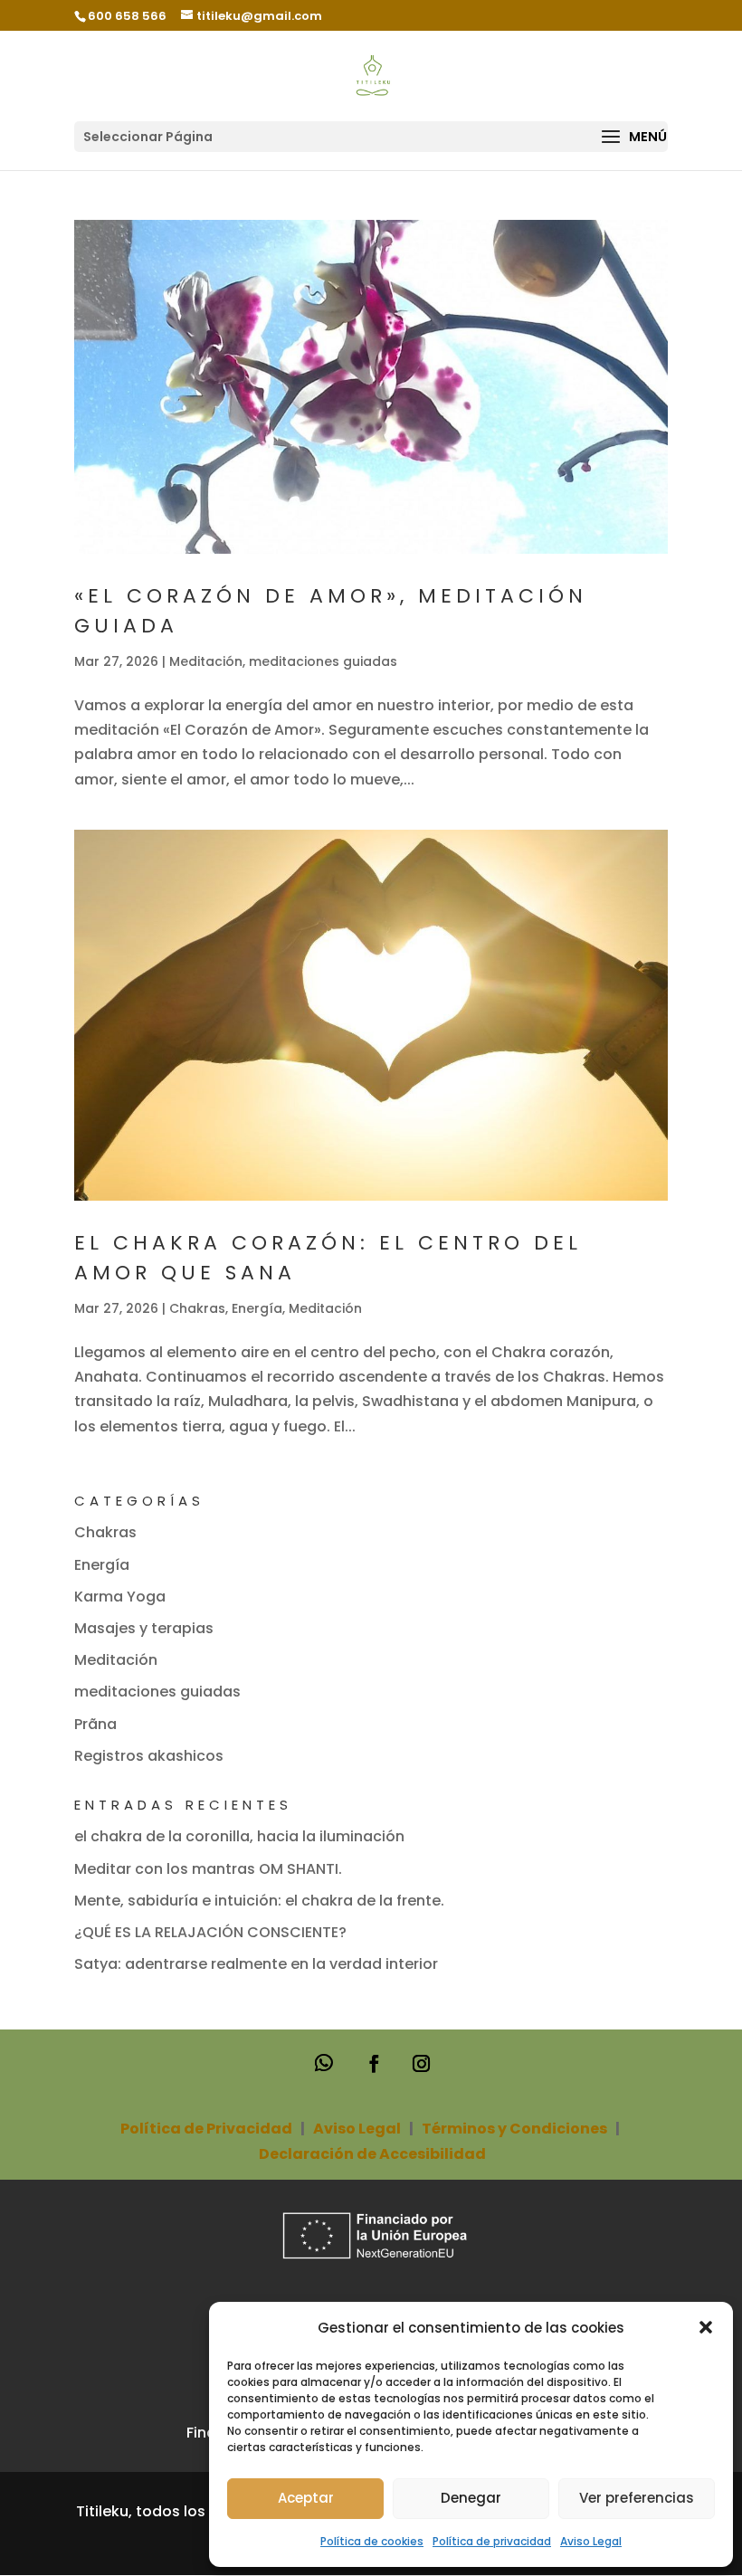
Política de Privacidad (206, 2129)
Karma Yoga (120, 1597)
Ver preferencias (637, 2498)
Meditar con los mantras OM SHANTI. (208, 1869)
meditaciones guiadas (323, 661)
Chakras (197, 1308)
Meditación (206, 661)
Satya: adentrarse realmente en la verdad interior (256, 1964)
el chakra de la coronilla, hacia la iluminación (239, 1836)
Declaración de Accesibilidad (372, 2154)
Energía (257, 1308)
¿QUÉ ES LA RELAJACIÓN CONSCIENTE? (210, 1932)
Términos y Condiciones (514, 2129)
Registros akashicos (149, 1756)
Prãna (95, 1724)
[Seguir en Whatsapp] (324, 2063)
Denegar (471, 2498)
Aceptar (306, 2498)
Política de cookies (372, 2541)
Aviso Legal (591, 2541)
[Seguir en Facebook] (374, 2063)
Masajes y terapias (144, 1628)
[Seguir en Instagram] (421, 2063)
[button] (706, 2327)
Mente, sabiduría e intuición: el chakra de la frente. (259, 1901)
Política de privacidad (492, 2541)
